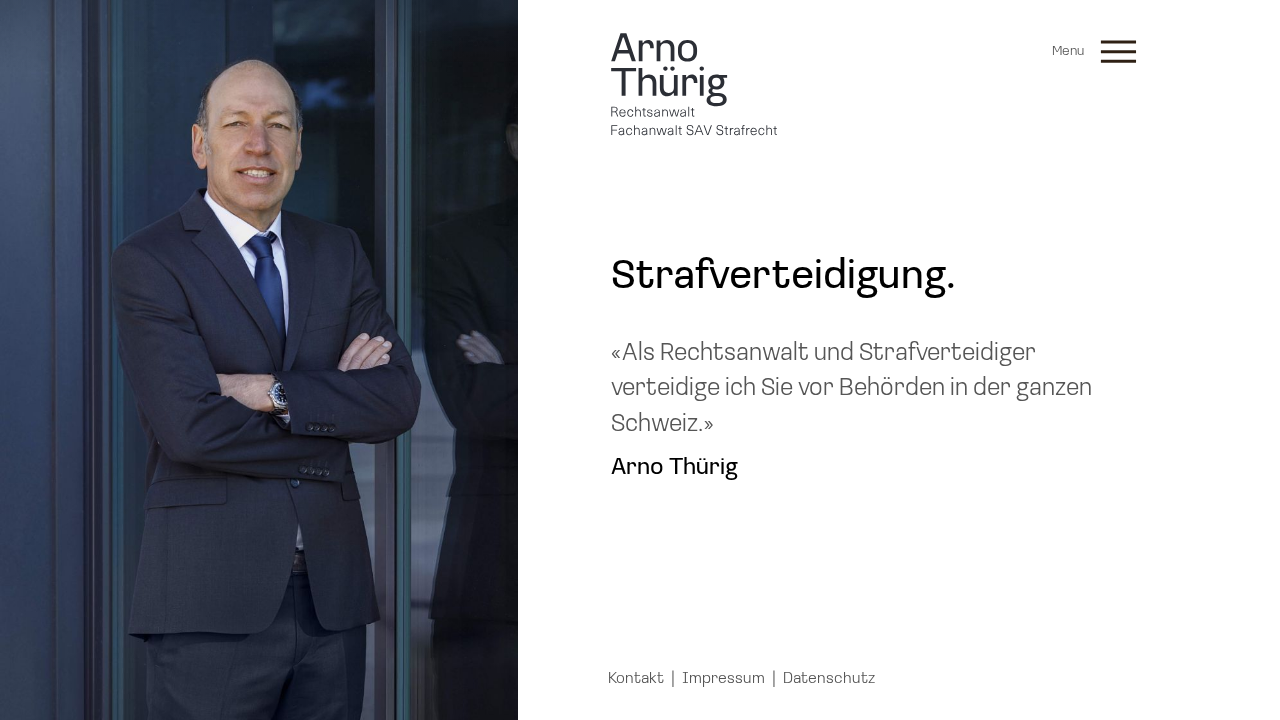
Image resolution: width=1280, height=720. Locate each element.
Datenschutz (829, 679)
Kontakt (636, 679)
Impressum (723, 679)
